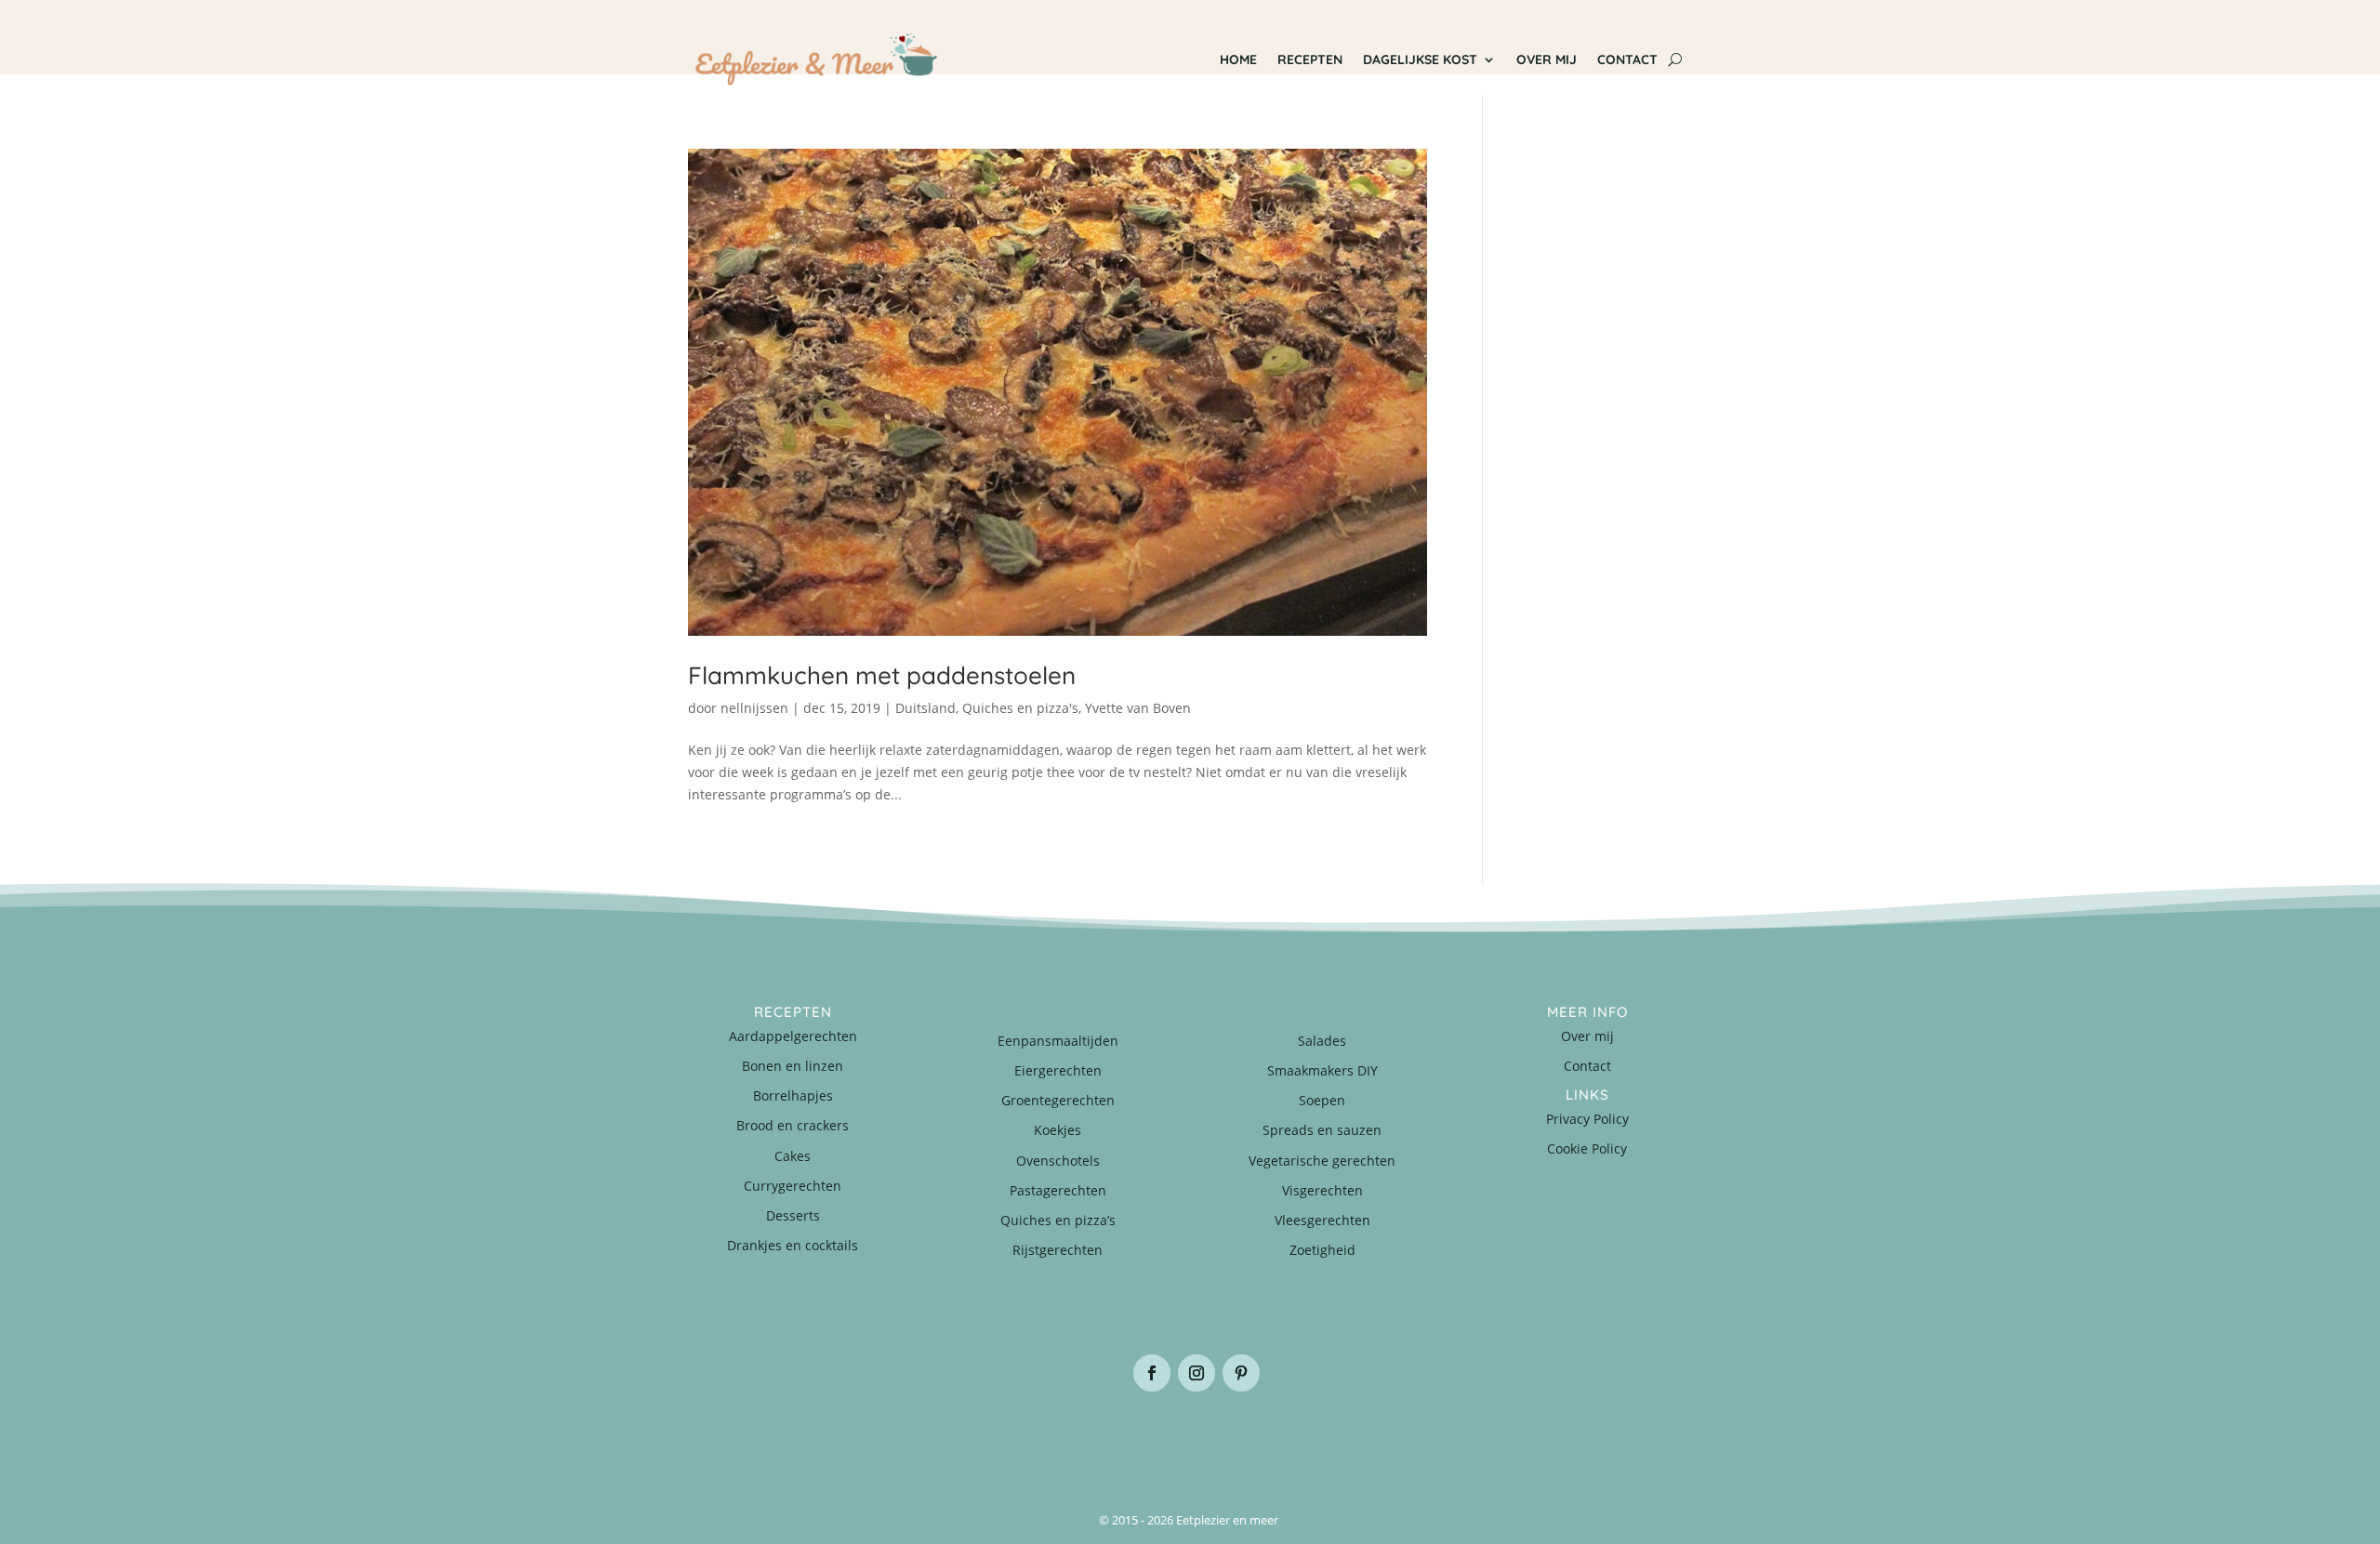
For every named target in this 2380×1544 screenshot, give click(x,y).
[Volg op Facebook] (1152, 1373)
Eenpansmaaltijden (1058, 1041)
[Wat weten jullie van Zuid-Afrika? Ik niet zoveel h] (1441, 1438)
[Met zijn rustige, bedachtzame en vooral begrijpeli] (772, 1438)
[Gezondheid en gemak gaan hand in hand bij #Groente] (939, 1438)
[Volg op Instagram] (1197, 1373)
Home (1238, 59)
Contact (1627, 59)
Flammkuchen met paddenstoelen (882, 675)
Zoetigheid (1322, 1250)
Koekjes (1058, 1130)
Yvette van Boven (1138, 708)
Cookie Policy (1587, 1148)
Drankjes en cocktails (793, 1245)
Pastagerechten (1058, 1190)
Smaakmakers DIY (1322, 1070)
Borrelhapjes (793, 1095)
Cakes (793, 1156)
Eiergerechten (1058, 1070)
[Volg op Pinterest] (1241, 1373)
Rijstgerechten (1058, 1250)
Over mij (1547, 59)
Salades (1322, 1041)
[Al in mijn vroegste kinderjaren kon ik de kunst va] (1608, 1438)
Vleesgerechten (1322, 1220)
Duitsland (926, 708)
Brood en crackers (793, 1125)
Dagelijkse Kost (1420, 59)
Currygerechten (793, 1186)
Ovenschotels (1058, 1161)
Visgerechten (1322, 1190)
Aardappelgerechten (793, 1036)
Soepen (1322, 1100)
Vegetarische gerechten (1322, 1161)
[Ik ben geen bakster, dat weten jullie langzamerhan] (1274, 1438)
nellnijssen (754, 708)
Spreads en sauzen (1322, 1130)
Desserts (793, 1215)
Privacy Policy (1587, 1119)
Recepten (1310, 59)
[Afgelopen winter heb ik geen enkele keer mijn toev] (1106, 1438)
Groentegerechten (1058, 1100)
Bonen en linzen (793, 1066)
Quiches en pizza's (1020, 708)
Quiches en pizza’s (1058, 1220)
